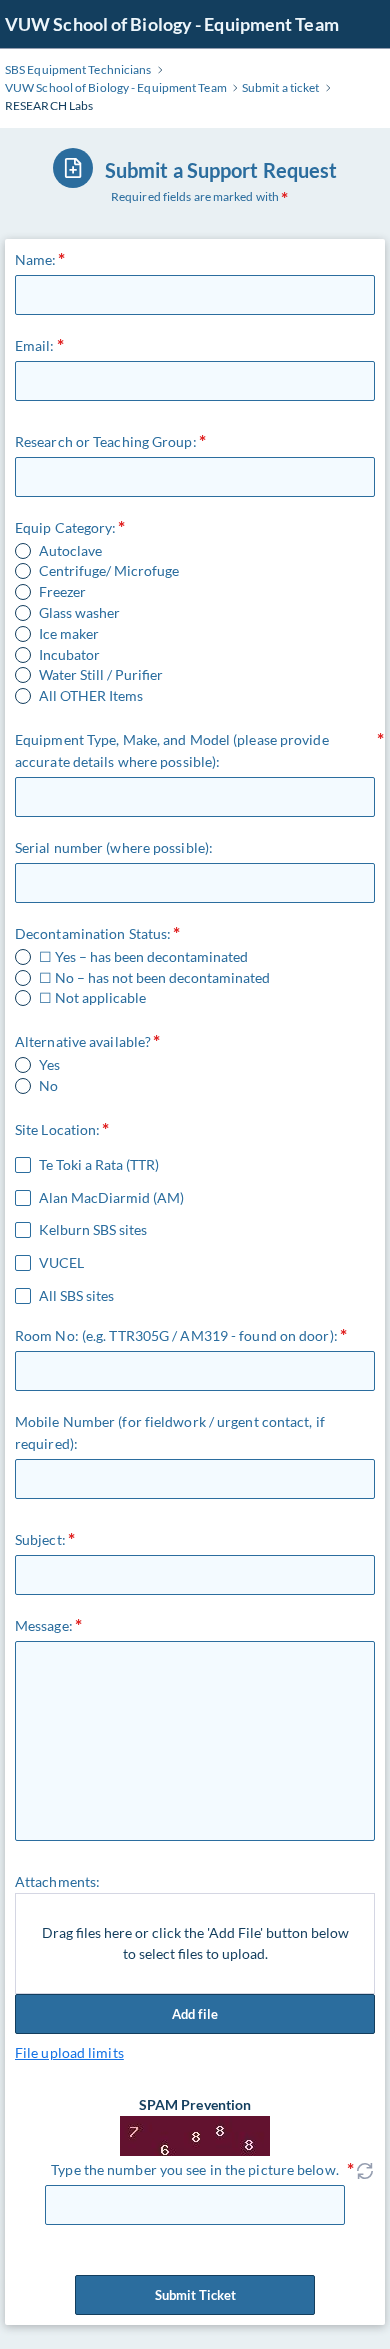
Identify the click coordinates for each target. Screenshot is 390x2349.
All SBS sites (76, 1296)
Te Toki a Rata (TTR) (99, 1165)
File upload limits (69, 2052)
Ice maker (69, 634)
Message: (44, 1625)
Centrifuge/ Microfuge (109, 571)
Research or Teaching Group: (106, 441)
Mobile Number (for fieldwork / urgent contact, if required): (170, 1432)
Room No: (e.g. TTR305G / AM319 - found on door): (176, 1335)
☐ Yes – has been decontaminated (143, 957)
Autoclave (70, 551)
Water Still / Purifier (101, 675)
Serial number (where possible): (114, 847)
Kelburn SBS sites (93, 1230)
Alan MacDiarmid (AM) (111, 1198)
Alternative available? (83, 1041)
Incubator (69, 655)
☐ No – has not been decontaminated (154, 978)
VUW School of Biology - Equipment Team (172, 24)
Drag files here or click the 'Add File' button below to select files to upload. (195, 1943)
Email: (35, 345)
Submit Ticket (195, 2295)
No (48, 1086)
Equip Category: (66, 527)
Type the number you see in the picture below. (195, 2169)
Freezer (62, 592)
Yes (49, 1065)
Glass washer (79, 613)
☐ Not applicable (92, 998)
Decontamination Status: (93, 933)
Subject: (40, 1539)
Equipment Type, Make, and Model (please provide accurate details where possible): (172, 750)
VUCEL (61, 1263)
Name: (36, 259)
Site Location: (57, 1129)
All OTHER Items (91, 696)
